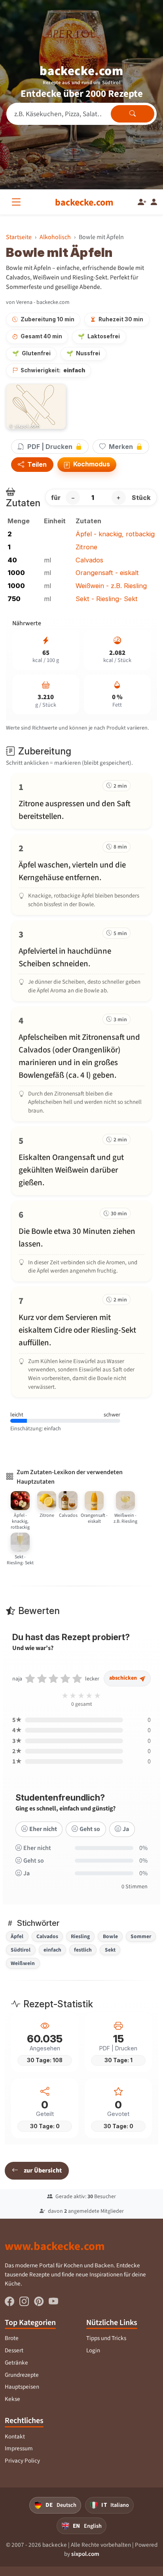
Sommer (141, 1936)
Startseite (19, 237)
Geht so (90, 1829)
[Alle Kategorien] (18, 202)
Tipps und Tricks (106, 2338)
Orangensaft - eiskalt (107, 573)
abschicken (124, 1678)
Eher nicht (43, 1829)
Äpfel (17, 1936)
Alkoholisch (55, 237)
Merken (121, 447)
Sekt (110, 1950)
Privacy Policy (22, 2461)
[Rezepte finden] (133, 114)
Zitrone (86, 547)
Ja (126, 1829)
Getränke (16, 2363)
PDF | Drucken (50, 447)
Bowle (110, 1936)
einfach (52, 1950)
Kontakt (15, 2436)
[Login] (154, 202)
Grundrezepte (22, 2375)
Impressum (19, 2448)
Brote (12, 2338)
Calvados (89, 560)
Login (93, 2350)
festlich (83, 1950)
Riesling (80, 1936)
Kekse (12, 2399)
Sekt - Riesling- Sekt (107, 599)
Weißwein (23, 1963)
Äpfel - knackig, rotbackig (115, 534)
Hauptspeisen (22, 2387)
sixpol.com (85, 2554)
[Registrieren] (142, 202)
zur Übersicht (43, 2170)
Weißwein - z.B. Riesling (111, 586)
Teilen (36, 465)
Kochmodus (91, 464)
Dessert (14, 2350)
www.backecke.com (55, 2246)
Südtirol (21, 1950)
